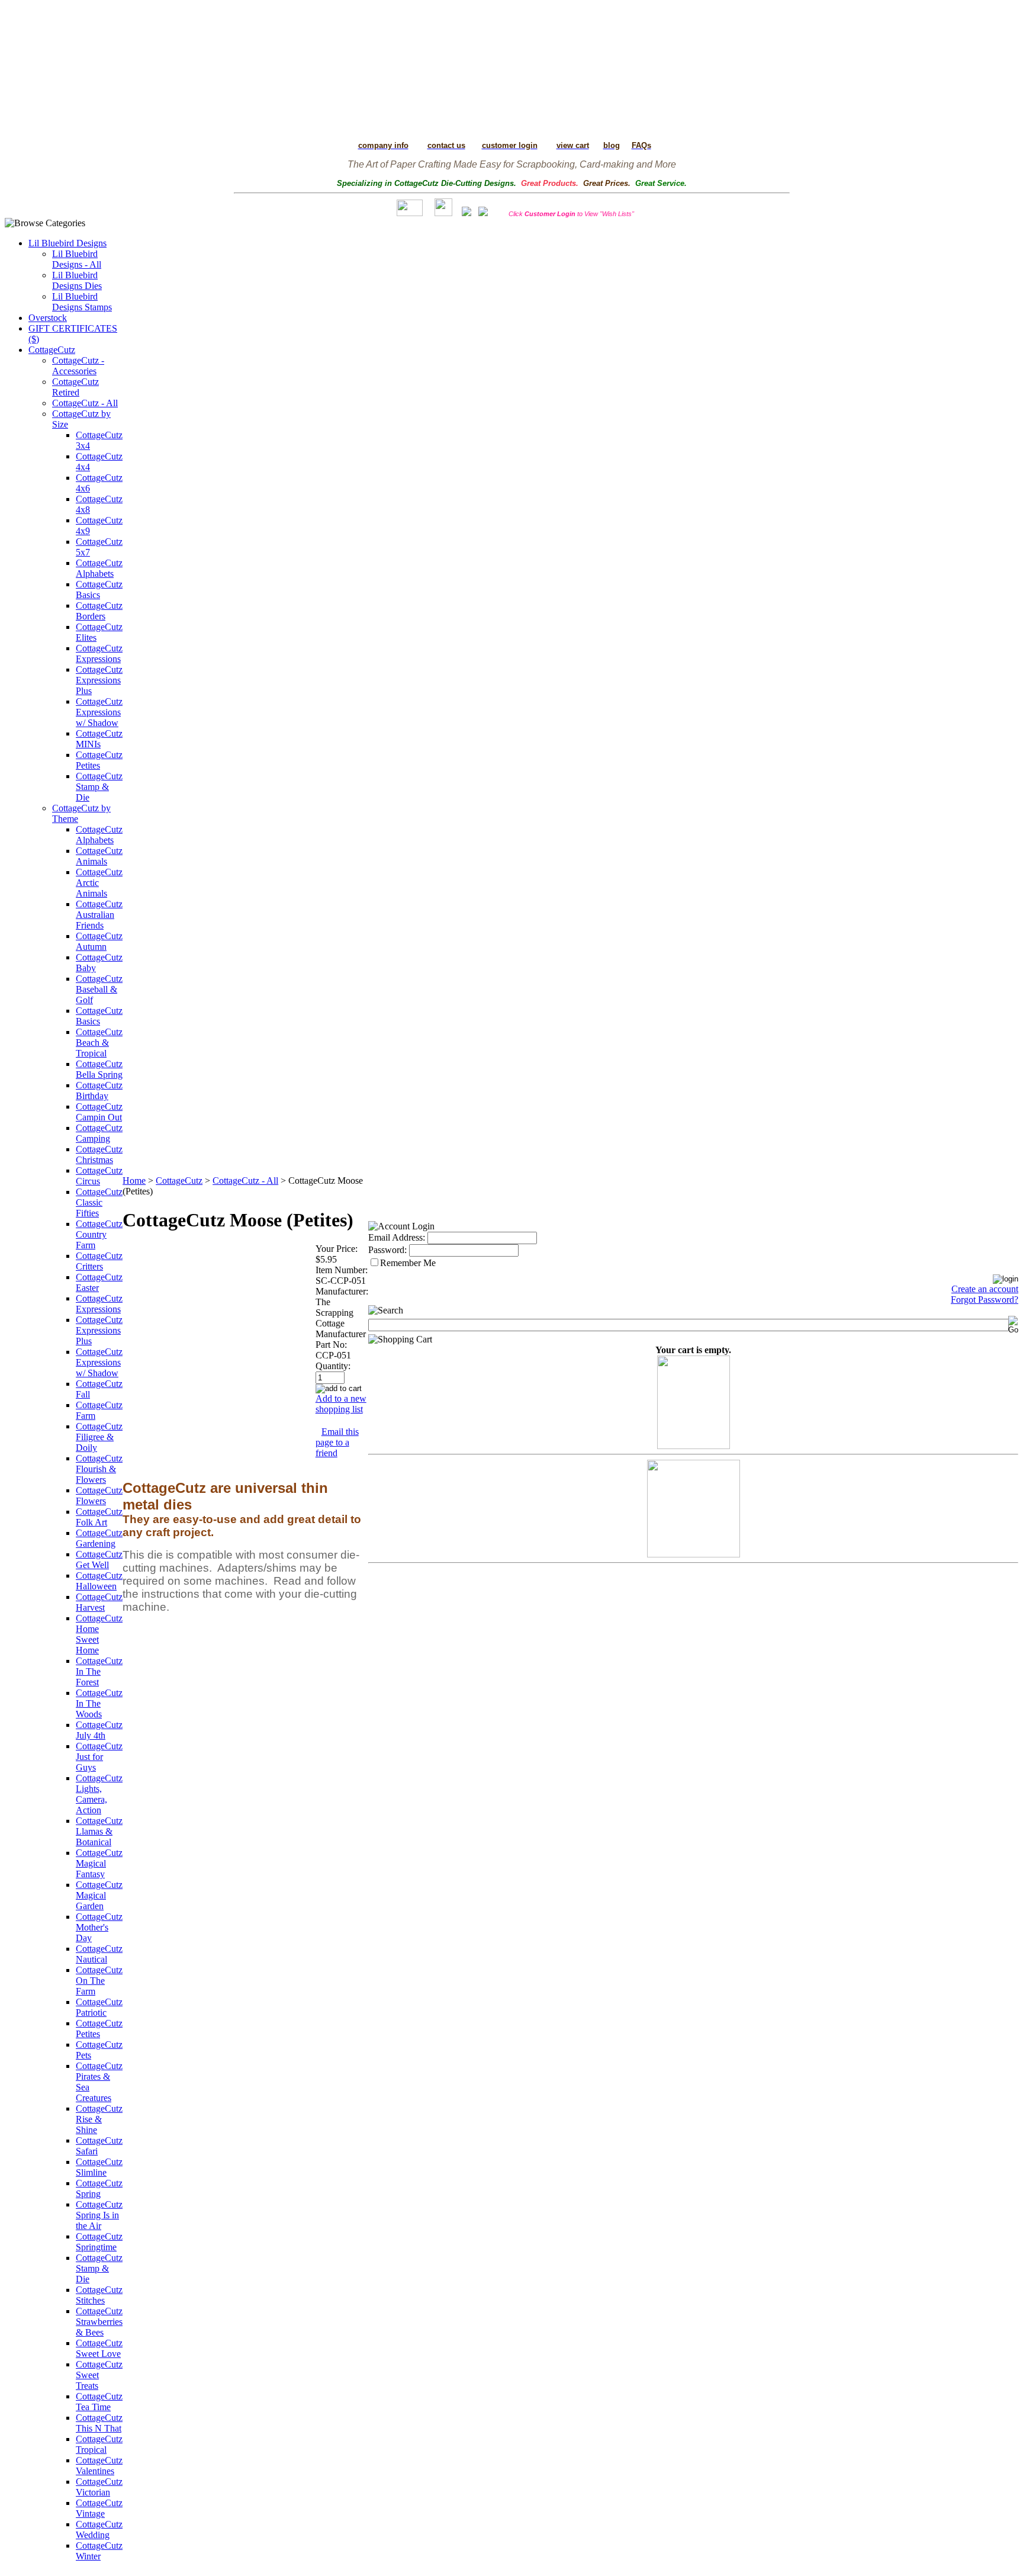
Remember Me (408, 1263)
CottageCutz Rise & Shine (99, 2119)
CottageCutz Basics (99, 590)
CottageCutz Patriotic (99, 2007)
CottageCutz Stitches (99, 2295)
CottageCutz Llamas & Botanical (99, 1831)
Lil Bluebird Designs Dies (77, 280)
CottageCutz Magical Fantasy (99, 1863)
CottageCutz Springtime (99, 2242)
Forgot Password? (985, 1300)
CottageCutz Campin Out (99, 1112)
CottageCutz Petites (99, 760)
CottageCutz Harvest (99, 1602)
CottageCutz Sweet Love (99, 2348)
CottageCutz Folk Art (99, 1517)
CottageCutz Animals (99, 856)
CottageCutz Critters (99, 1261)
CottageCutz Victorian (99, 2487)
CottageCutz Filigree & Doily (99, 1437)
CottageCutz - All (85, 403)
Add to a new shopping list (341, 1404)
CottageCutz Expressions (99, 653)
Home (134, 1181)
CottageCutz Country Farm (99, 1234)
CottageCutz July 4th (99, 1730)
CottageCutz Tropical (99, 2444)
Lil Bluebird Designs (67, 243)
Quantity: (333, 1366)
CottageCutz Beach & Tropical (99, 1043)
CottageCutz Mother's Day (99, 1927)
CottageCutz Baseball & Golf (99, 989)
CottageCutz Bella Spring (99, 1069)
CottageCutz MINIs (99, 739)
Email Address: (397, 1237)
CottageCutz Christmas (99, 1154)
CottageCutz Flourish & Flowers (99, 1469)
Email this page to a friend (337, 1442)
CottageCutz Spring (99, 2188)
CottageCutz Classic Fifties (99, 1202)
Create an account (985, 1289)
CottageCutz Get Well (99, 1560)
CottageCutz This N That (99, 2423)
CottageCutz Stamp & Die (99, 787)
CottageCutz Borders (99, 611)
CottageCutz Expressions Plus (99, 680)
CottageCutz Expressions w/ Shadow (99, 712)
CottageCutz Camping (99, 1133)
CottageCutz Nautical (99, 1954)
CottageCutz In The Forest (99, 1671)
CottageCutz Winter (99, 2551)
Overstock (48, 318)
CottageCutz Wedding (99, 2530)
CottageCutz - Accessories (78, 366)
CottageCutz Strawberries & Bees (99, 2322)
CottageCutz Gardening (99, 1538)
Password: (387, 1250)
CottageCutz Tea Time (99, 2402)
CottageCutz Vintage (99, 2508)
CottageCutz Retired (75, 387)
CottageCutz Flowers (99, 1496)
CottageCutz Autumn (99, 941)
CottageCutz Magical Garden (99, 1895)
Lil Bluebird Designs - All (77, 259)
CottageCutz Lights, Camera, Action (99, 1794)
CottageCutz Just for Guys (99, 1757)
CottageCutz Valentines (99, 2466)
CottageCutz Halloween (99, 1581)
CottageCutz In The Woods (99, 1703)
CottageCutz (52, 350)
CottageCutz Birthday (99, 1091)
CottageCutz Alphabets (99, 568)
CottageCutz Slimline (99, 2167)
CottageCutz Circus (99, 1176)
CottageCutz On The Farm (99, 1981)
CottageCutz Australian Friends (99, 915)
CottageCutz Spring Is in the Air (99, 2215)
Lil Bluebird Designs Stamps (82, 302)
